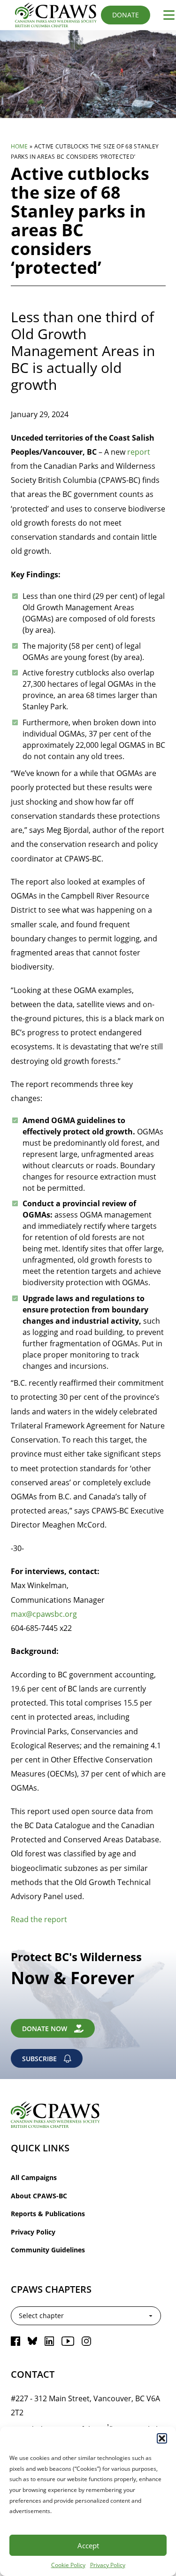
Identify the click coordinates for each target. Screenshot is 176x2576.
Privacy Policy (108, 2565)
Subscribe (39, 2059)
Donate (126, 15)
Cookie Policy (68, 2565)
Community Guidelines (48, 2250)
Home (19, 146)
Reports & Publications (48, 2214)
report (139, 452)
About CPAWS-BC (39, 2196)
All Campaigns (34, 2177)
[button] (162, 2438)
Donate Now (45, 2029)
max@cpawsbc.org (44, 1614)
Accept (88, 2545)
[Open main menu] (165, 15)
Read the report (39, 1919)
